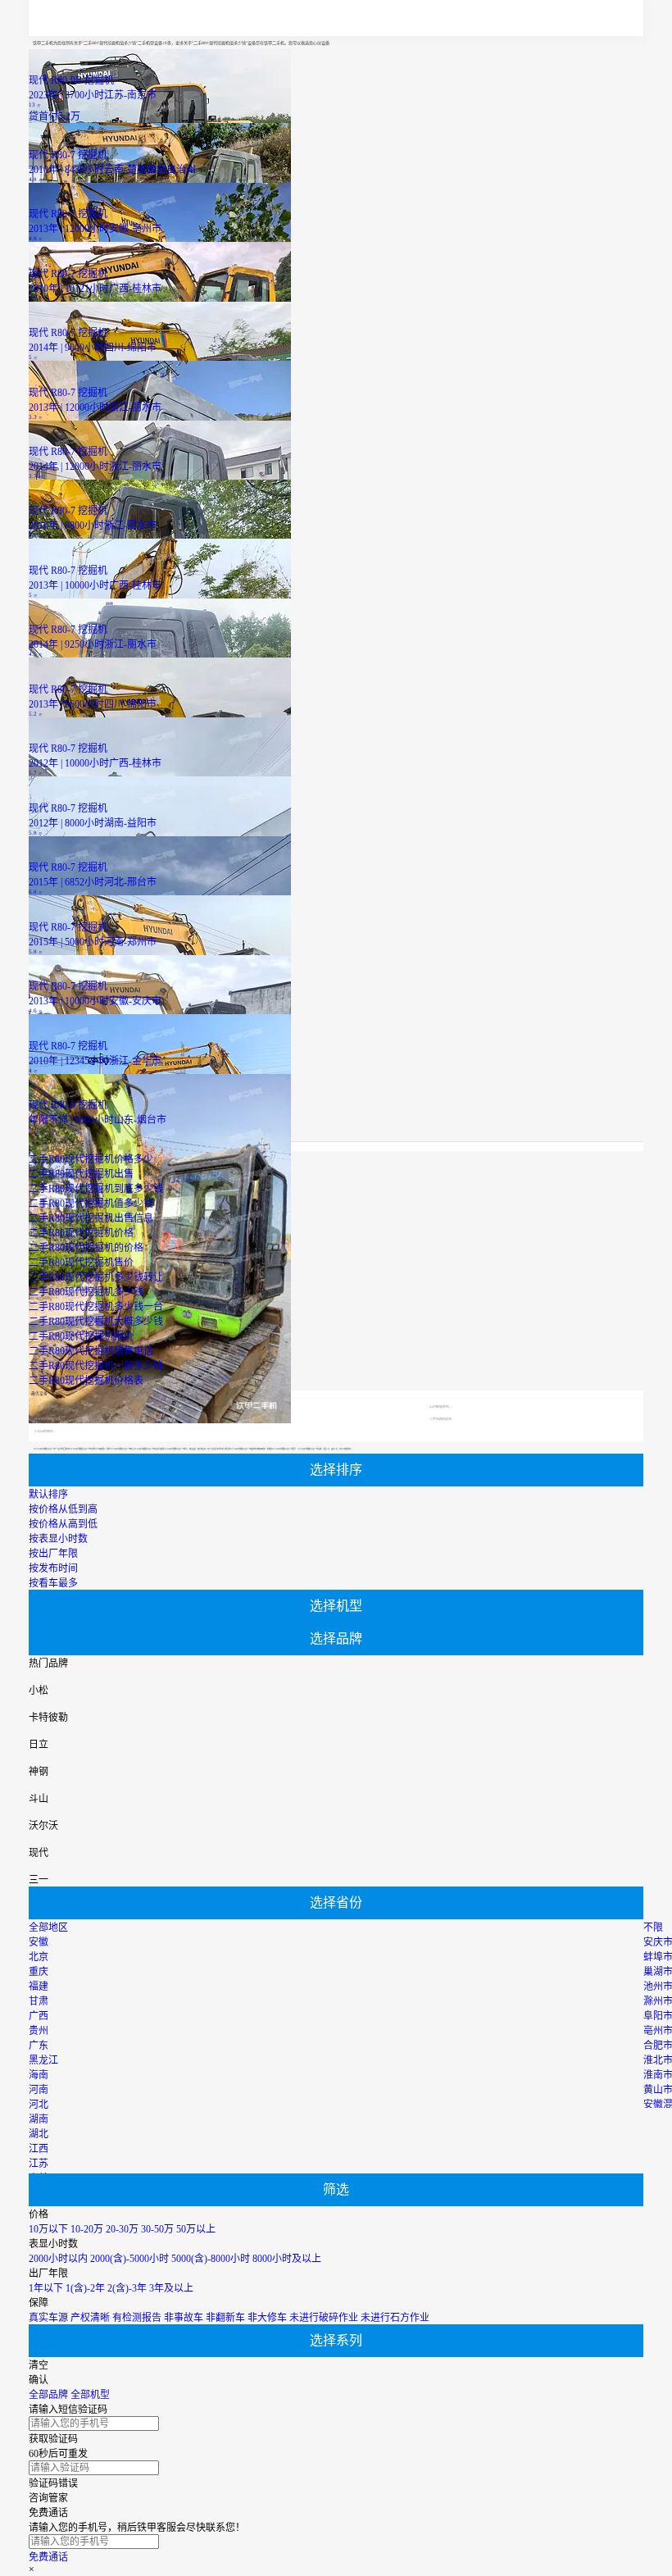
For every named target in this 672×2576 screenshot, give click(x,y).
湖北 (39, 2134)
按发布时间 (53, 1568)
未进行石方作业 (395, 2318)
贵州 (39, 2031)
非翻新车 (225, 2318)
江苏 (39, 2164)
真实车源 (48, 2318)
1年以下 (46, 2288)
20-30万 (122, 2229)
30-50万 (157, 2229)
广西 (39, 2016)
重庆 (39, 1972)
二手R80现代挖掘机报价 (81, 1336)
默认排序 (48, 1495)
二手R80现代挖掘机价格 (81, 1233)
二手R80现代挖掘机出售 (81, 1174)
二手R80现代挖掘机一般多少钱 (96, 1366)
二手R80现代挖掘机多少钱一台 (96, 1307)
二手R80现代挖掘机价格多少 (91, 1159)
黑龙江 (43, 2060)
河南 (39, 2090)
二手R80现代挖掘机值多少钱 (91, 1204)
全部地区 (48, 1927)
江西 (39, 2149)
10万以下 (48, 2229)
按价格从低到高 (63, 1509)
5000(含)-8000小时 (211, 2259)
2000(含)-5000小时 (129, 2259)
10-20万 (87, 2229)
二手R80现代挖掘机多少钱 (86, 1292)
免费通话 (48, 2557)
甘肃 (39, 2001)
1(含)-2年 (85, 2288)
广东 (39, 2046)
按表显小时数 (58, 1539)
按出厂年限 (53, 1554)
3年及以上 (171, 2288)
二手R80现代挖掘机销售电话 (91, 1351)
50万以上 (196, 2229)
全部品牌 (48, 2395)
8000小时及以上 (287, 2259)
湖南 (39, 2119)
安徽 (39, 1942)
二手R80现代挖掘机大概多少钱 (96, 1322)
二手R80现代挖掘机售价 (81, 1263)
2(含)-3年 (127, 2288)
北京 (39, 1957)
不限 (653, 1927)
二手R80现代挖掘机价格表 (86, 1381)
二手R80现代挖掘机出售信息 (91, 1218)
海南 (39, 2075)
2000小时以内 (58, 2259)
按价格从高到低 (63, 1524)
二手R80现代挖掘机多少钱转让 (96, 1277)
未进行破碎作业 (324, 2318)
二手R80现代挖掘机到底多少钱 (96, 1189)
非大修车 (267, 2318)
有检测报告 (137, 2318)
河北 (39, 2105)
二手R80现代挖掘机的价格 (86, 1248)
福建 (39, 1987)
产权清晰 (90, 2318)
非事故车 (184, 2318)
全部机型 (90, 2395)
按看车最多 (53, 1583)
